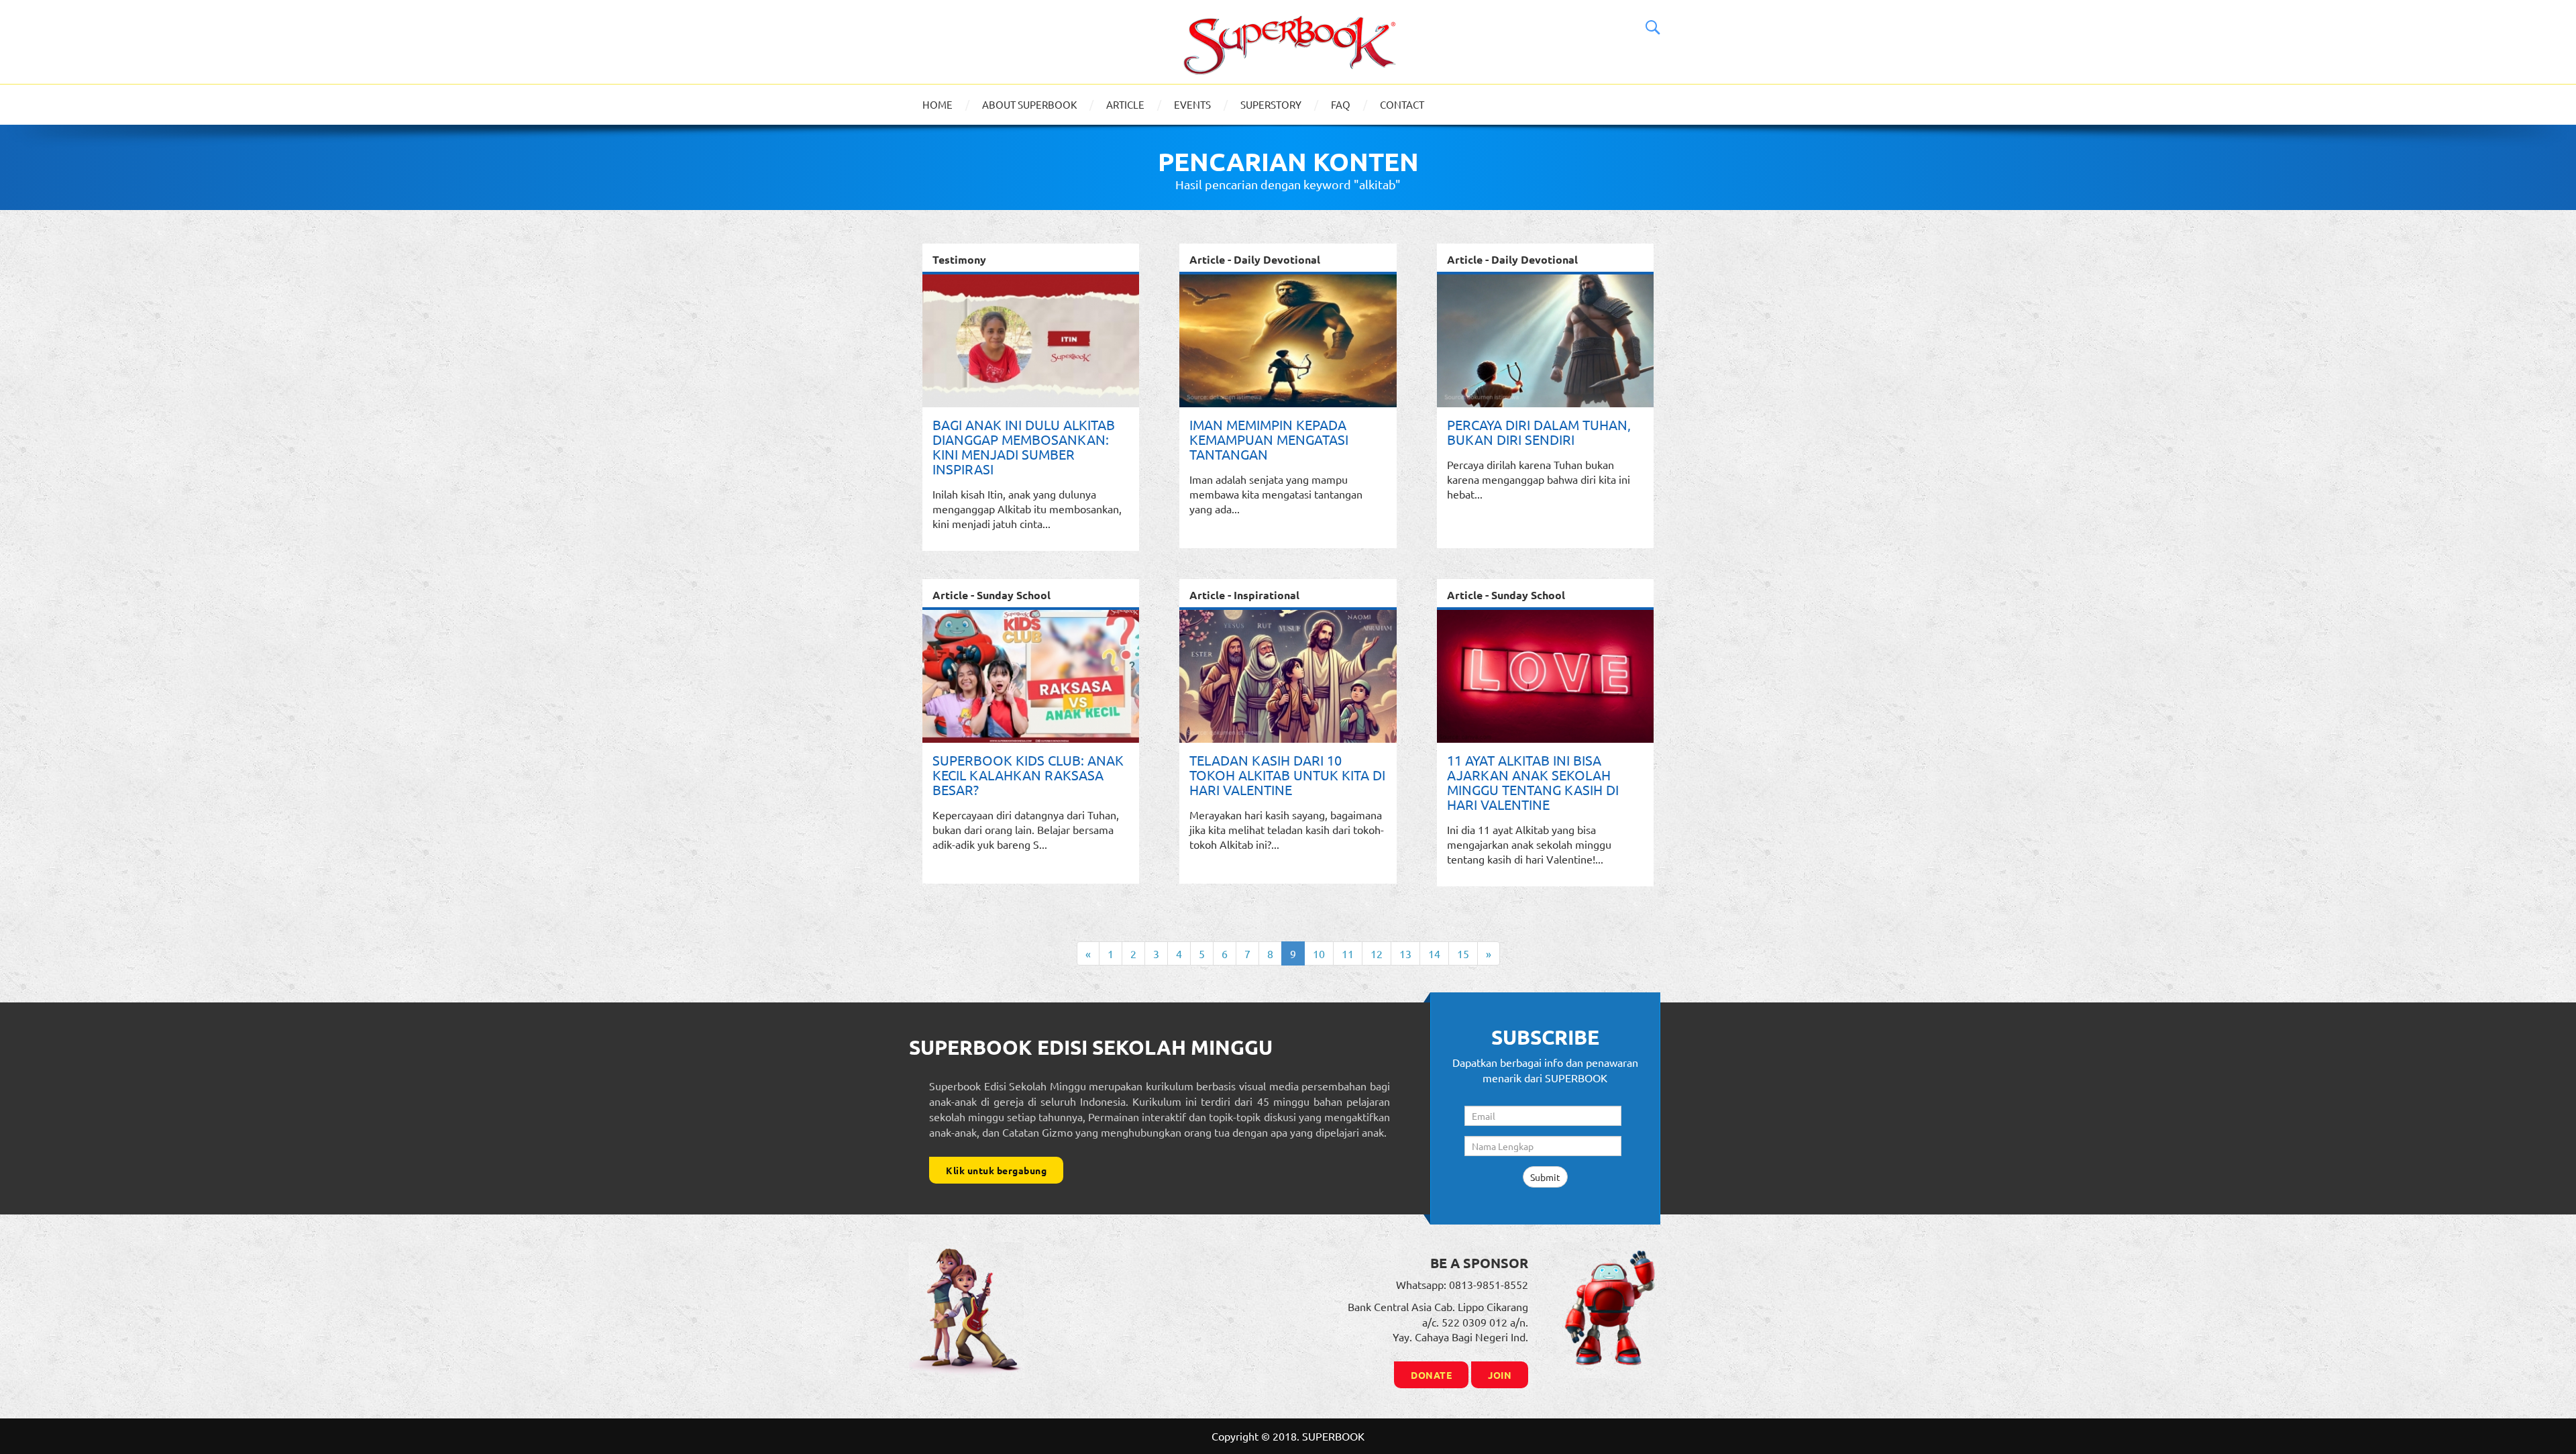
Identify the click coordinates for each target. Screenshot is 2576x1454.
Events (1192, 104)
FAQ (1341, 104)
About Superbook (1029, 104)
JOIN (1500, 1375)
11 (1348, 953)
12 (1377, 953)
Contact (1402, 104)
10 (1319, 953)
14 (1434, 953)
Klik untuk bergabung (996, 1170)
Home (937, 104)
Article (1125, 104)
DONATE (1431, 1375)
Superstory (1271, 104)
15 (1463, 953)
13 (1405, 953)
